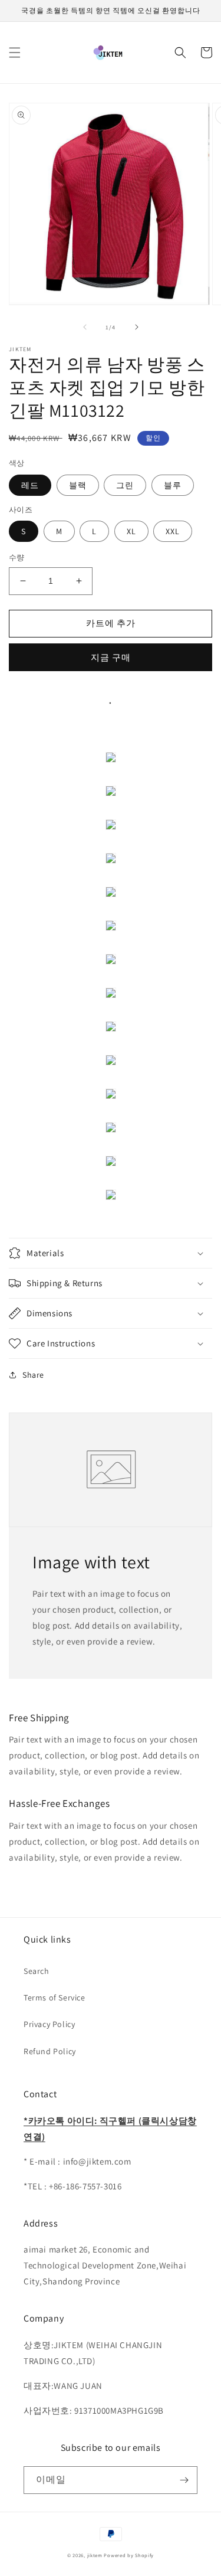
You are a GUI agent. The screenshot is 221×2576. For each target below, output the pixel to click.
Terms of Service (55, 1998)
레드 (30, 485)
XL (131, 531)
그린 (125, 485)
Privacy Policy (49, 2024)
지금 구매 (111, 657)
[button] (15, 53)
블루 (173, 485)
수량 (17, 558)
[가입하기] (184, 2480)
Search (37, 1971)
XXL (173, 531)
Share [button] (33, 1375)
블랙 (78, 485)
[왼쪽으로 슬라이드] (85, 327)
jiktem (95, 2555)
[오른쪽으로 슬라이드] (137, 327)
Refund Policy (50, 2051)
